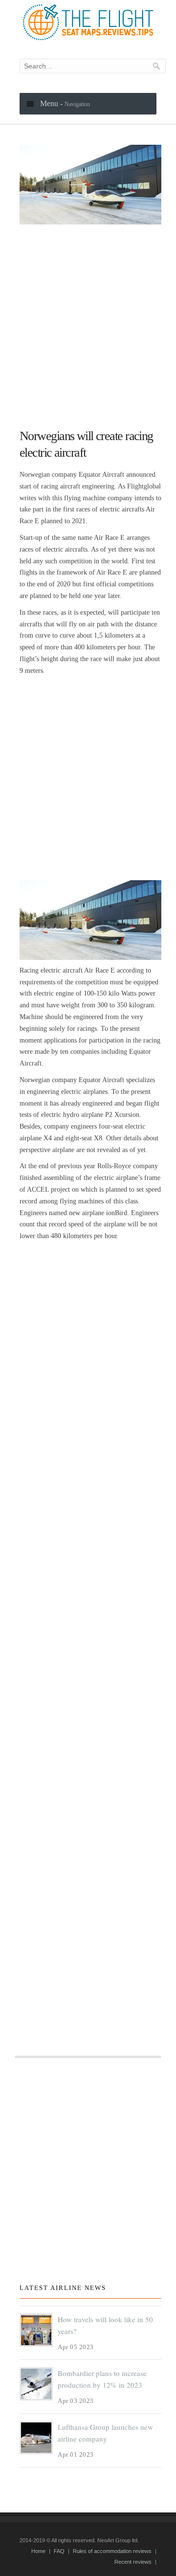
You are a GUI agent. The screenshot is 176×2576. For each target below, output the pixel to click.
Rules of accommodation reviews (112, 2551)
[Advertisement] (88, 322)
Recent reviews (133, 2562)
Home (38, 2551)
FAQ (59, 2551)
